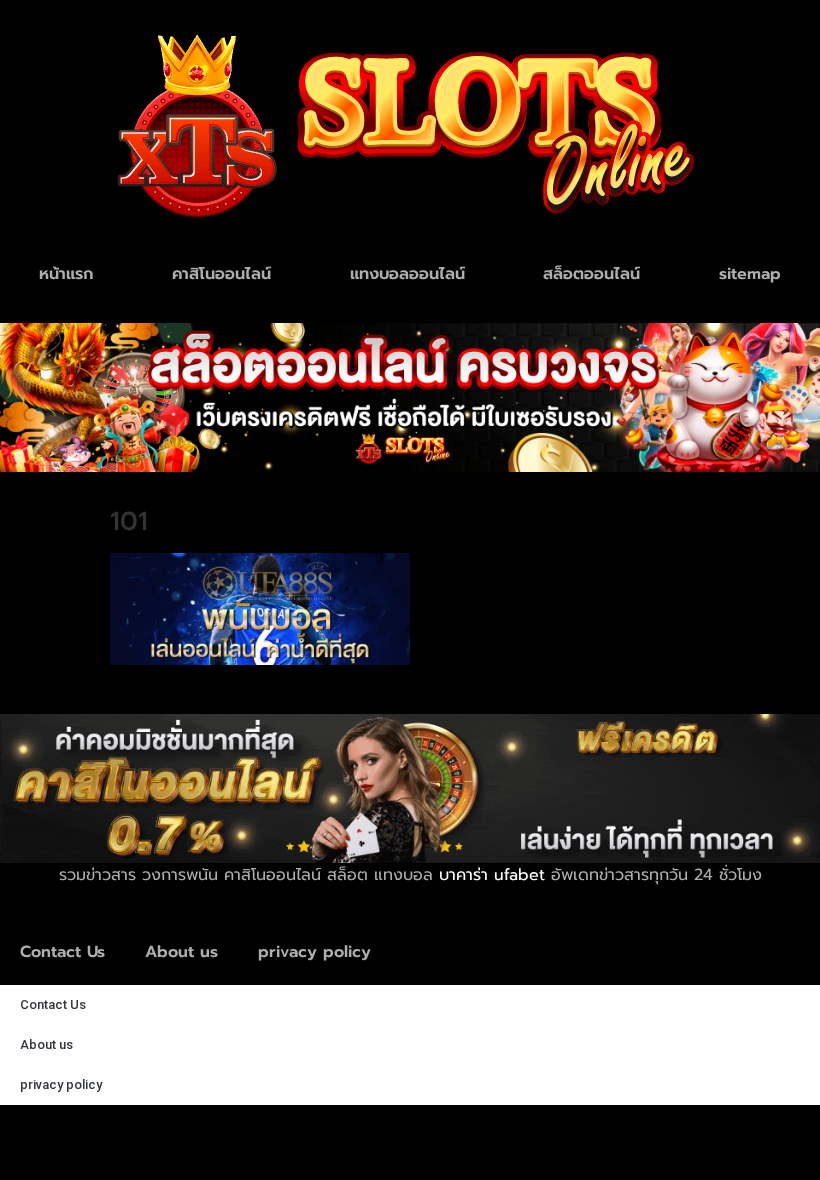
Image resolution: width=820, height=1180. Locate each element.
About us (181, 952)
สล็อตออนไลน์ (591, 274)
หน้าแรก (66, 274)
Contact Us (62, 952)
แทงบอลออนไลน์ (407, 274)
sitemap (750, 274)
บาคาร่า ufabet (492, 875)
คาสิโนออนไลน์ (221, 274)
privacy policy (314, 952)
